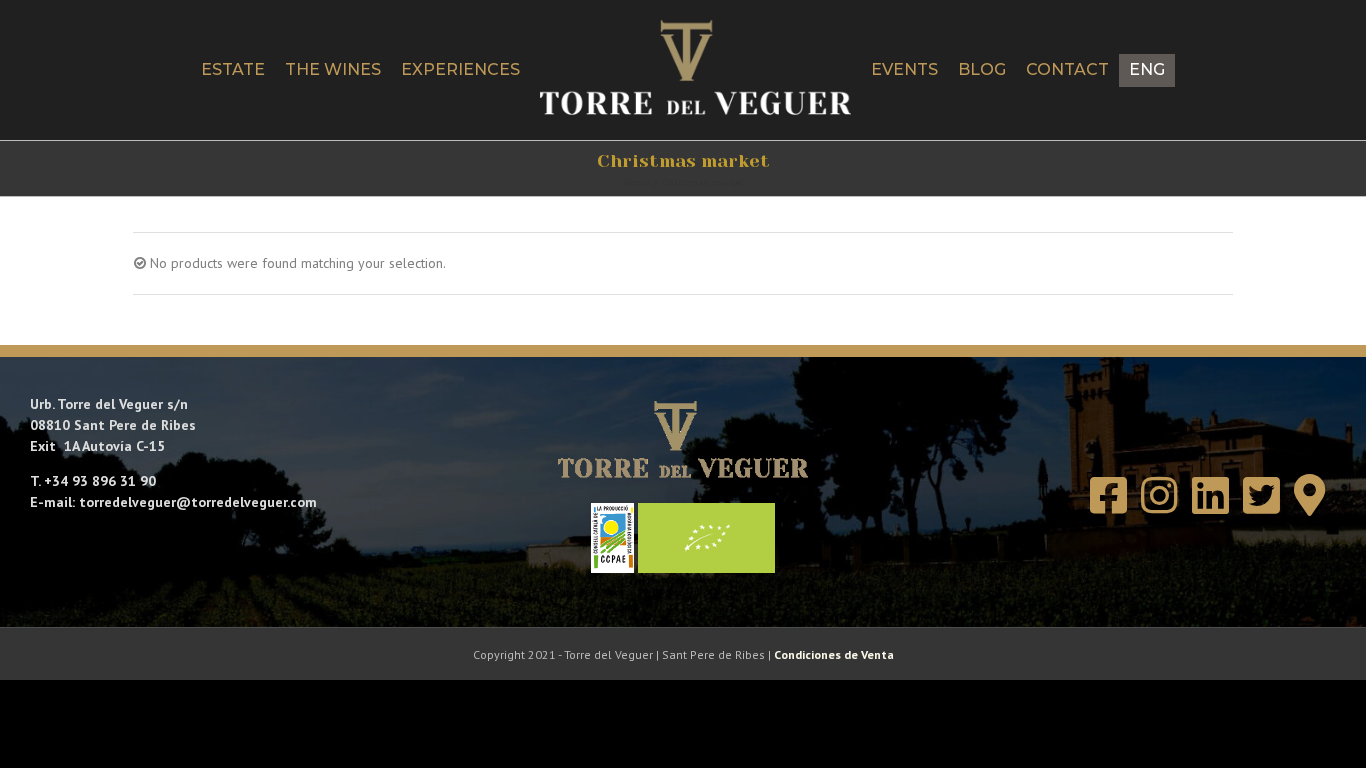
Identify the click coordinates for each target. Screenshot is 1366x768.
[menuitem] (1222, 70)
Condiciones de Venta (834, 654)
